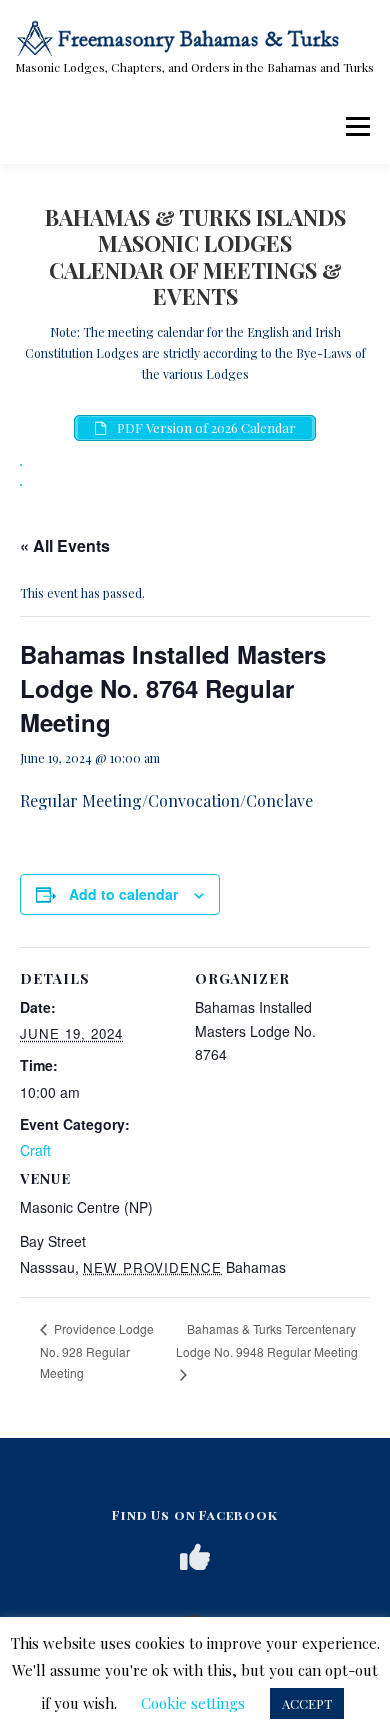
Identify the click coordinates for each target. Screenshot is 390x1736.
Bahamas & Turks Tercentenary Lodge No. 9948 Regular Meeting (267, 1340)
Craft (35, 1150)
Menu (356, 126)
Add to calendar (123, 894)
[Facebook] (195, 1557)
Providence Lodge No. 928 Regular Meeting (97, 1350)
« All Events (65, 545)
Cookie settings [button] (193, 1703)
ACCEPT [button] (307, 1703)
